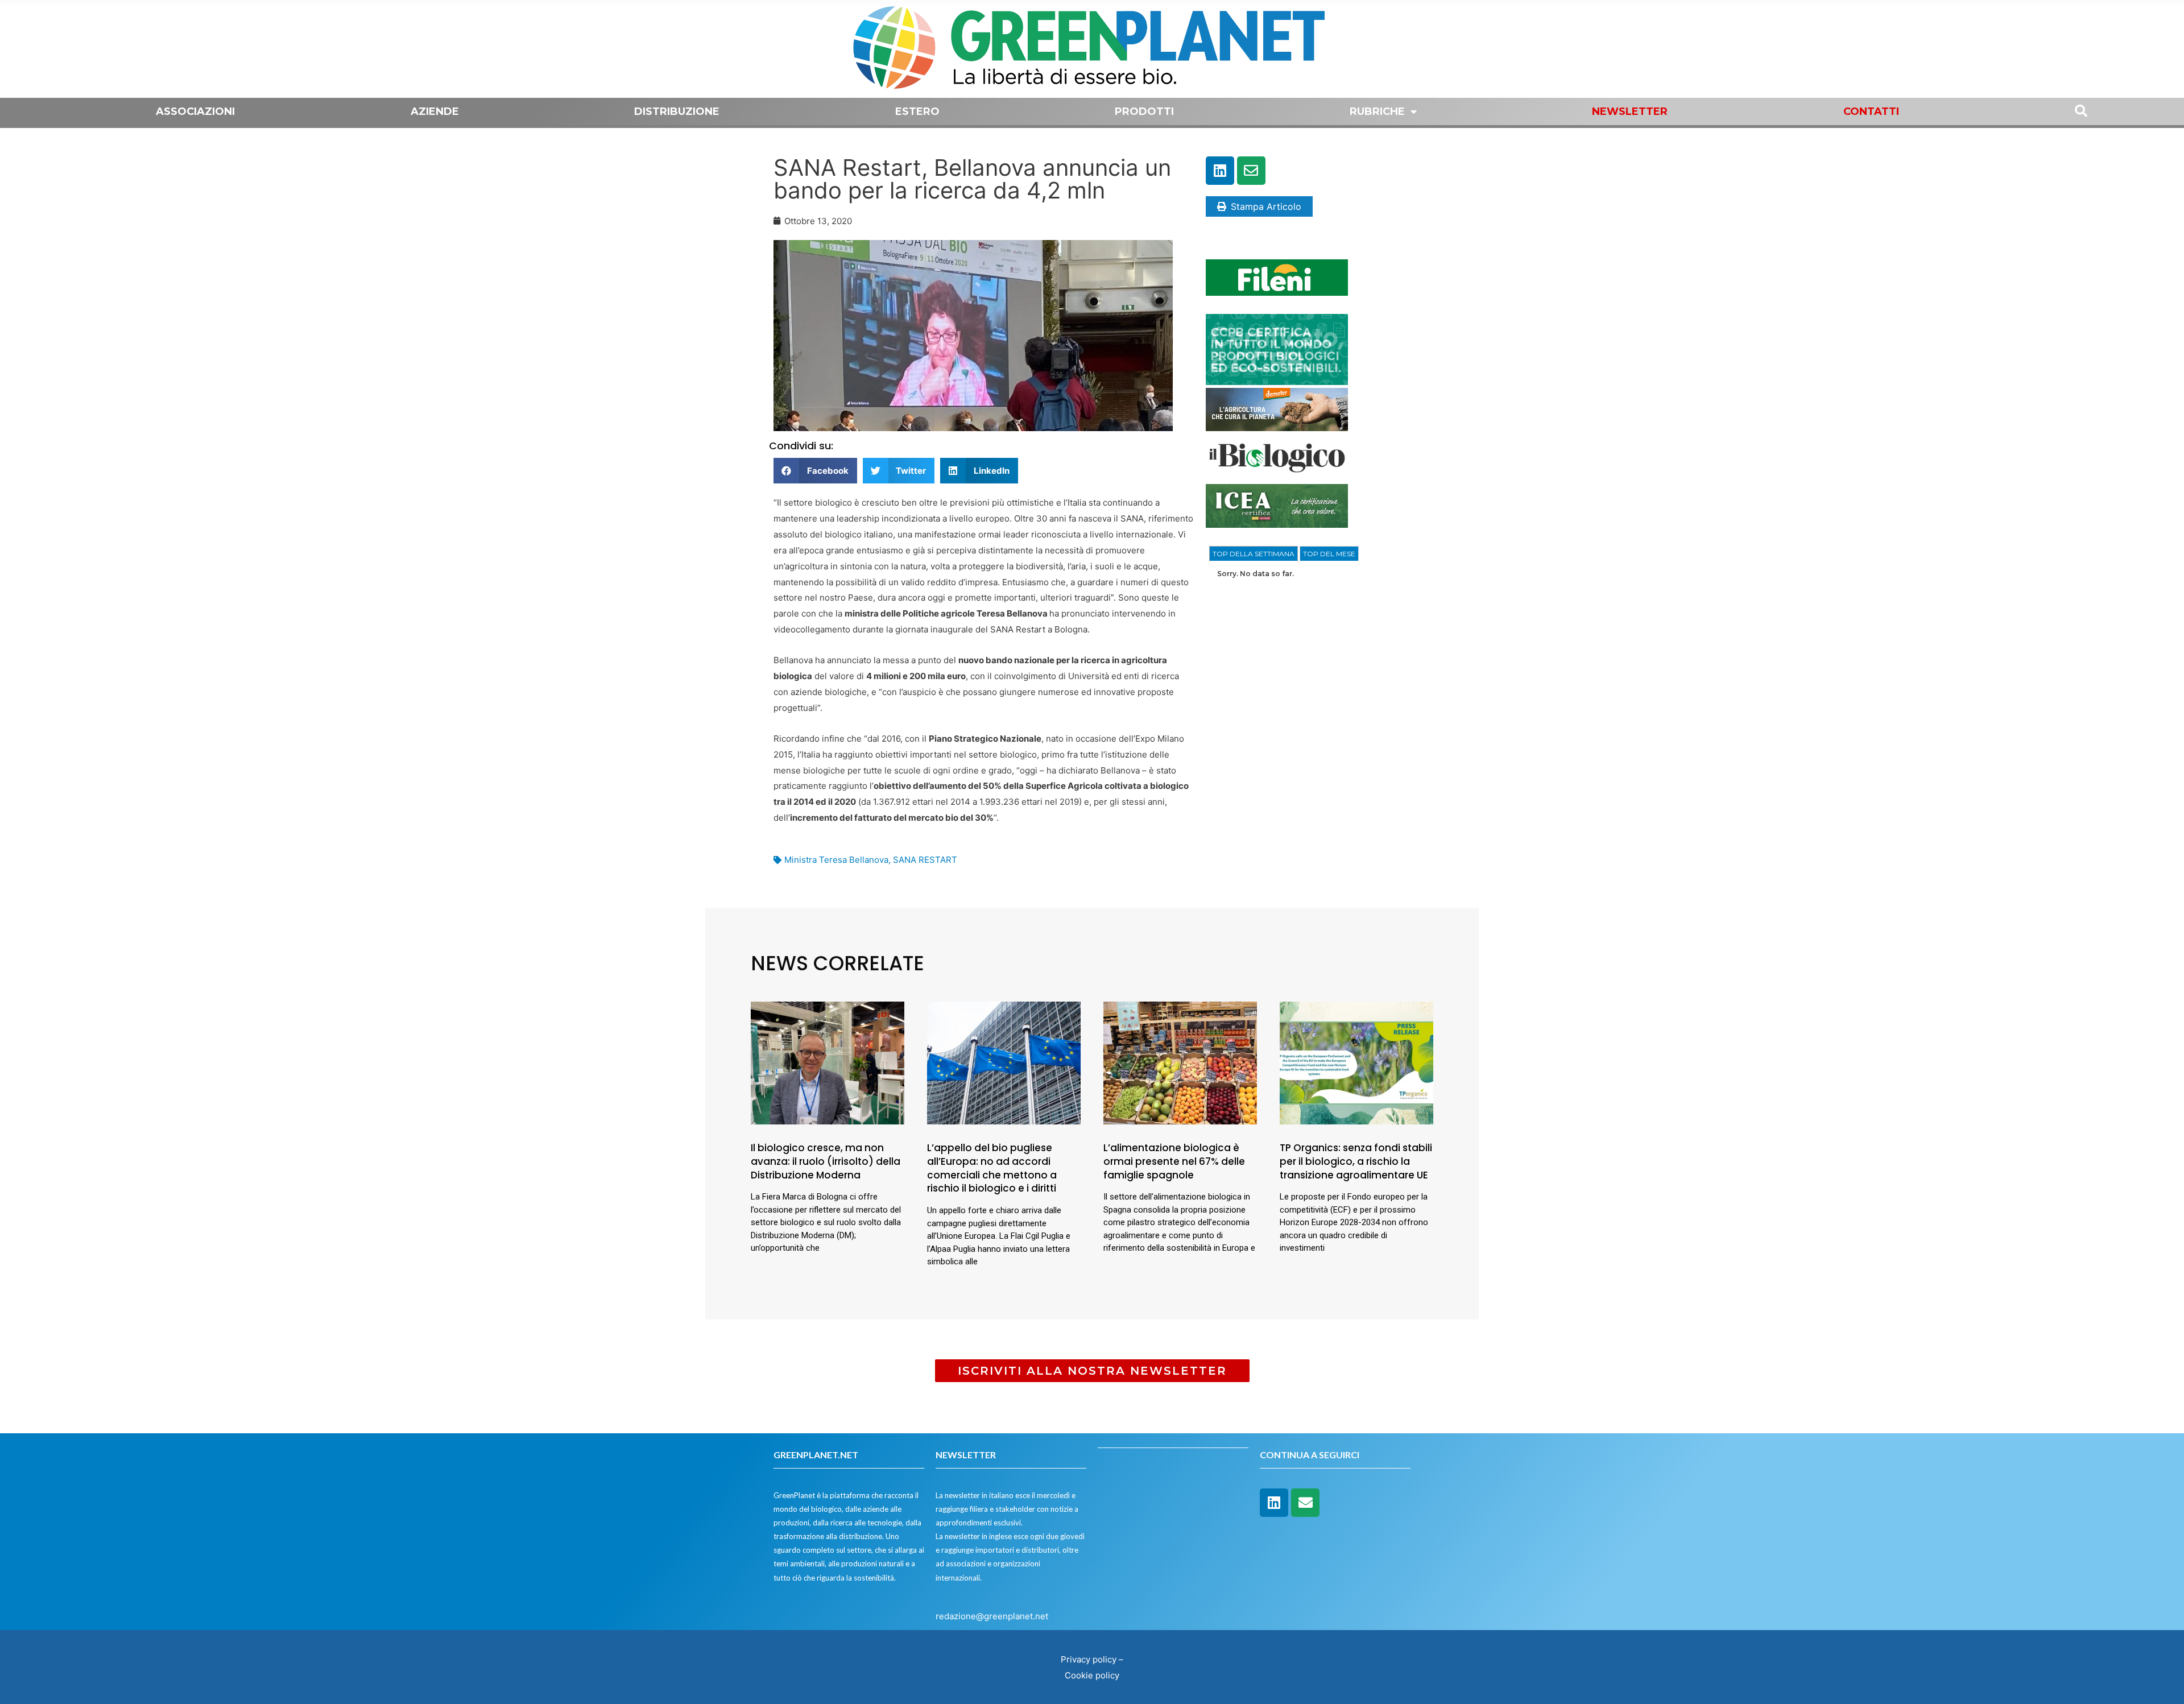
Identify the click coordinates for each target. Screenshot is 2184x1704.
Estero (917, 111)
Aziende (435, 111)
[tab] (1254, 554)
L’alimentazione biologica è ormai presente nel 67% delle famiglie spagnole (1174, 1161)
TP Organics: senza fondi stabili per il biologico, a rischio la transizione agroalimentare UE (1356, 1161)
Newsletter (1630, 111)
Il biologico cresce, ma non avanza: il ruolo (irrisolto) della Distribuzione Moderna (826, 1161)
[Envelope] (1251, 171)
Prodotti (1144, 111)
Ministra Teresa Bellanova (836, 860)
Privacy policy (1089, 1659)
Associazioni (195, 111)
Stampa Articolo (1266, 206)
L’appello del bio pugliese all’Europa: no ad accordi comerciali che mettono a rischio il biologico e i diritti (992, 1168)
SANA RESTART (925, 860)
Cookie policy (1092, 1675)
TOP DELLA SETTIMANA (1254, 554)
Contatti (1871, 111)
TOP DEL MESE (1329, 554)
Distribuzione (677, 111)
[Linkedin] (1220, 171)
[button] (815, 471)
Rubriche (1377, 111)
